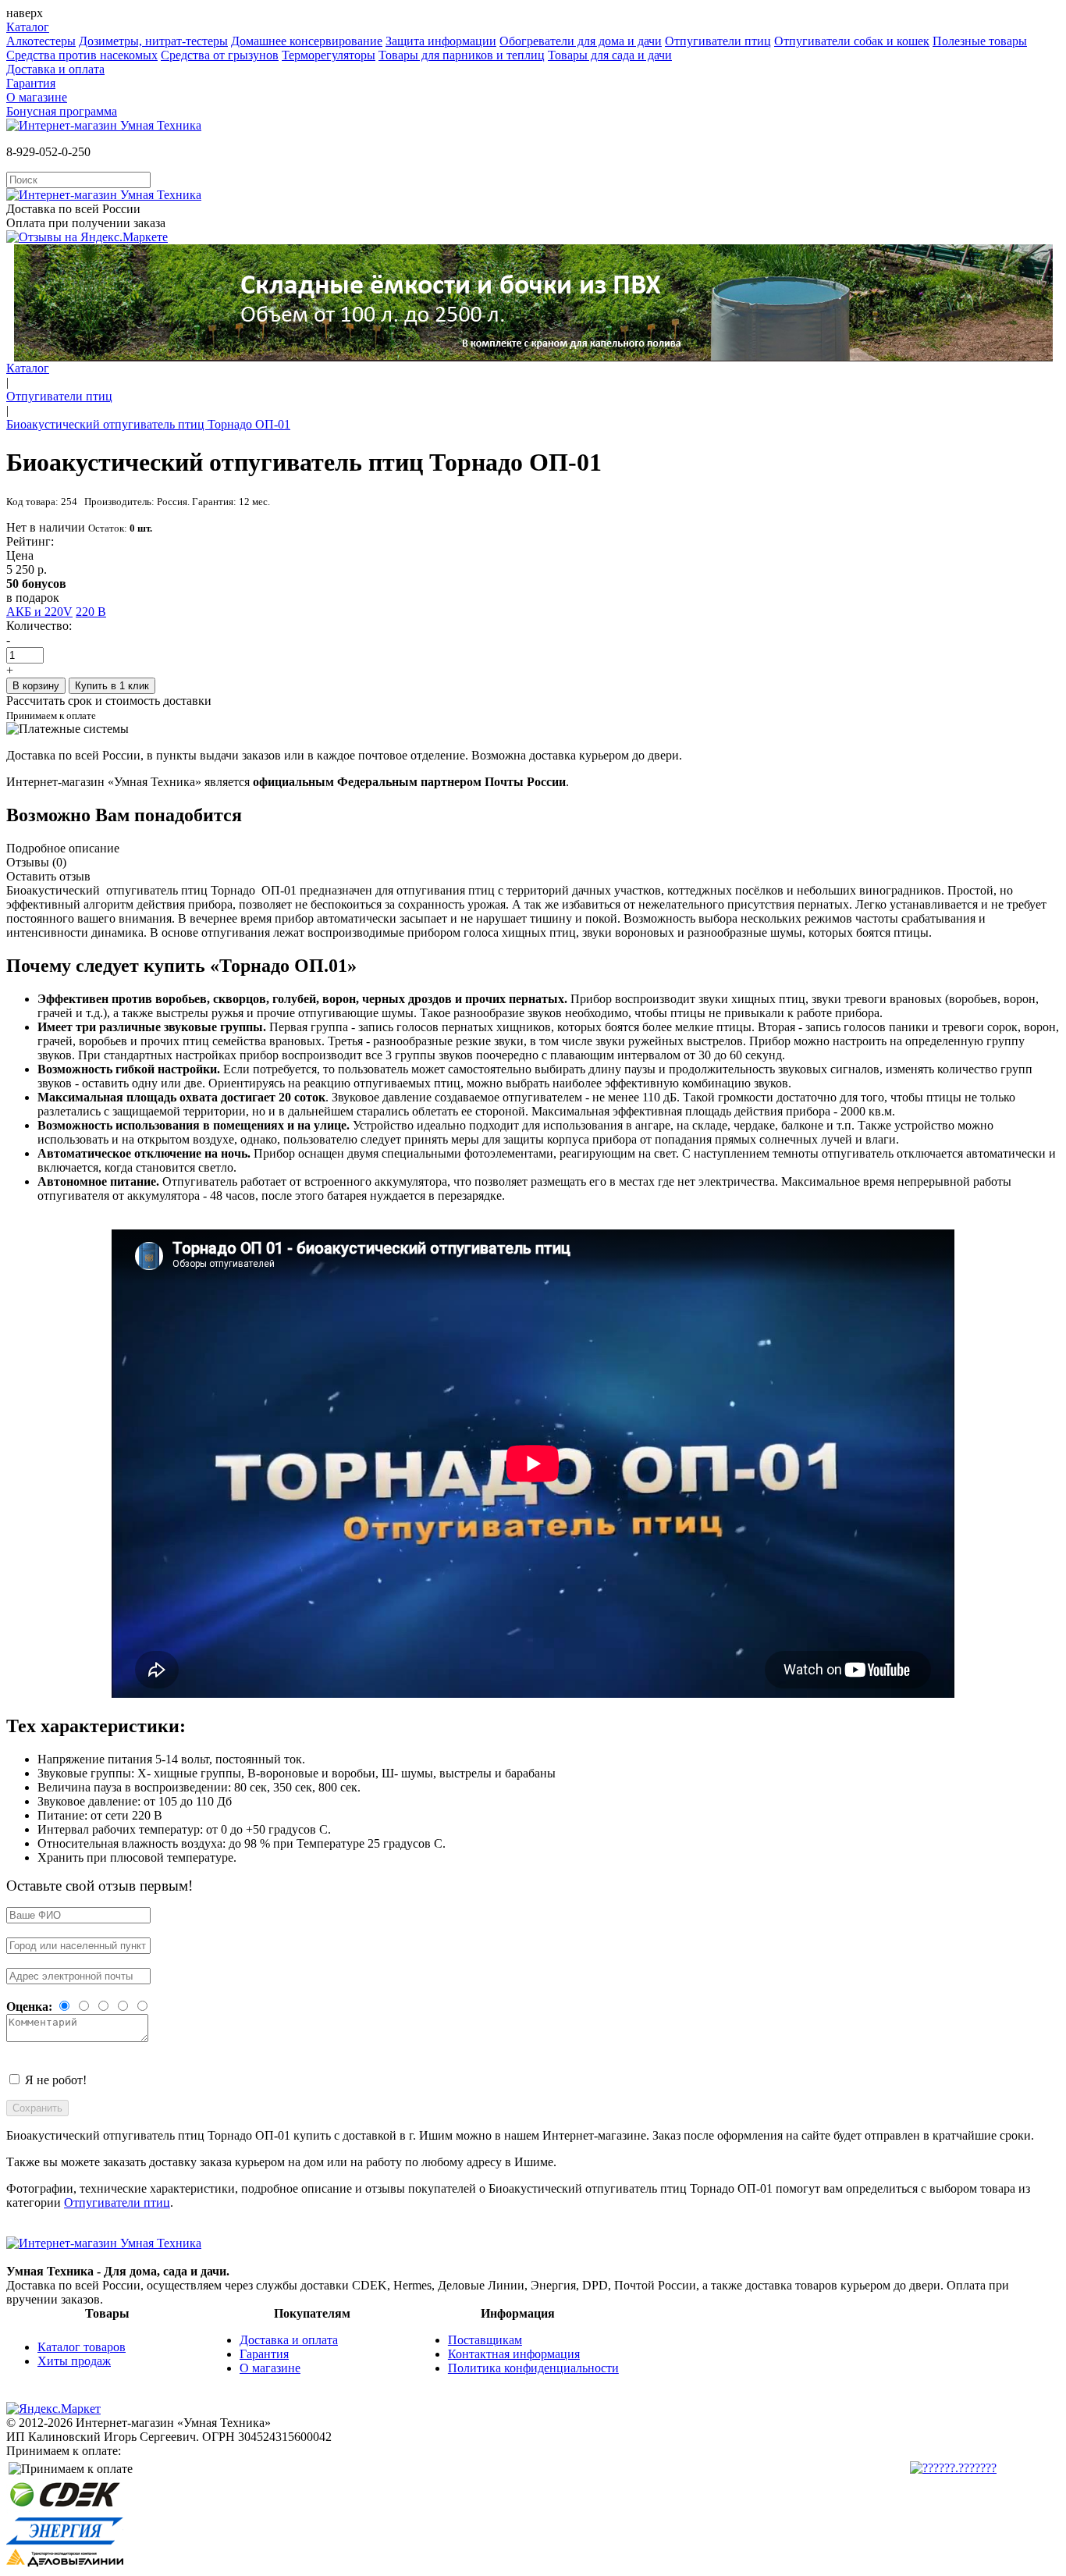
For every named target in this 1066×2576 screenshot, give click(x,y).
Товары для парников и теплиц (462, 55)
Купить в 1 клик (112, 686)
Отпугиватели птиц (718, 41)
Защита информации (441, 41)
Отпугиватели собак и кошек (852, 41)
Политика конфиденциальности (533, 2368)
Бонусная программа (62, 111)
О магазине (37, 97)
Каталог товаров (82, 2347)
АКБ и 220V (39, 612)
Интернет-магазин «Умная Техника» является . (288, 782)
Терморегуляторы (329, 55)
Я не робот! (56, 2080)
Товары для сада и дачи (610, 55)
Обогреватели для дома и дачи (581, 41)
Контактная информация (514, 2354)
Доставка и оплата (55, 69)
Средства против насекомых (82, 55)
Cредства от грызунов (220, 55)
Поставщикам (485, 2340)
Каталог (28, 27)
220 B (91, 612)
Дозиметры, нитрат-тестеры (153, 41)
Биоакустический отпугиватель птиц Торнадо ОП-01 (148, 424)
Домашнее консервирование (307, 41)
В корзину (36, 686)
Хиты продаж (74, 2361)
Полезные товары (980, 41)
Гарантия (31, 83)
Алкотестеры (41, 41)
